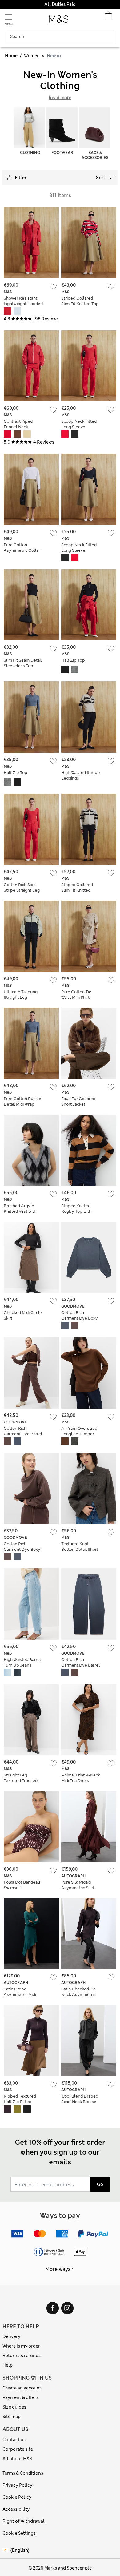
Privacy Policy (17, 2485)
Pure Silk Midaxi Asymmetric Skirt (78, 1885)
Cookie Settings (19, 2533)
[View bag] (108, 17)
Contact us (14, 2440)
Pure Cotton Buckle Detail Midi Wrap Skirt (22, 1104)
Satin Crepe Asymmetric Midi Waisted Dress (20, 1995)
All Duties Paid (60, 4)
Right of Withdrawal (24, 2521)
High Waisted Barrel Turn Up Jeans (22, 1662)
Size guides (14, 2407)
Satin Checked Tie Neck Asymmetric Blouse (78, 1995)
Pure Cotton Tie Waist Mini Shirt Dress (76, 997)
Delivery (11, 2336)
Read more (60, 98)
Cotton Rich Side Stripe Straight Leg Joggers (22, 890)
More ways (58, 2269)
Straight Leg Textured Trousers (21, 1778)
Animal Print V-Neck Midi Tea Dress (81, 1778)
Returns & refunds (22, 2356)
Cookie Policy (17, 2497)
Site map (12, 2417)
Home (11, 56)
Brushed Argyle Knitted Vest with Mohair (20, 1211)
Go (100, 2184)
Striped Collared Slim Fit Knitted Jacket (77, 890)
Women (32, 56)
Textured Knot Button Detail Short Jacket (80, 1549)
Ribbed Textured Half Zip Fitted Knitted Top (20, 2102)
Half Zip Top (73, 660)
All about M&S (17, 2459)
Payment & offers (20, 2397)
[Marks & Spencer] (59, 21)
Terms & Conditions (23, 2473)
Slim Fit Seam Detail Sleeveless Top (23, 663)
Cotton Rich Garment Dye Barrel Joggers (23, 1434)
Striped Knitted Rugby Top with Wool (76, 1211)
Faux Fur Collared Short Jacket (78, 1101)
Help (8, 2365)
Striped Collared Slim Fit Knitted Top (80, 301)
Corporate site (18, 2449)
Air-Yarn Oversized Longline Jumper (79, 1431)
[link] (6, 2550)
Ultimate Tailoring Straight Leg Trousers (21, 997)
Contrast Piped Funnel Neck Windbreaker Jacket (23, 427)
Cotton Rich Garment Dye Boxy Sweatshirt (80, 1318)
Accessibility (16, 2509)
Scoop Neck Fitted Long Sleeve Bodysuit (79, 427)
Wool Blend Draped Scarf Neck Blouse (80, 2099)
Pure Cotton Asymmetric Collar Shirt (22, 550)
